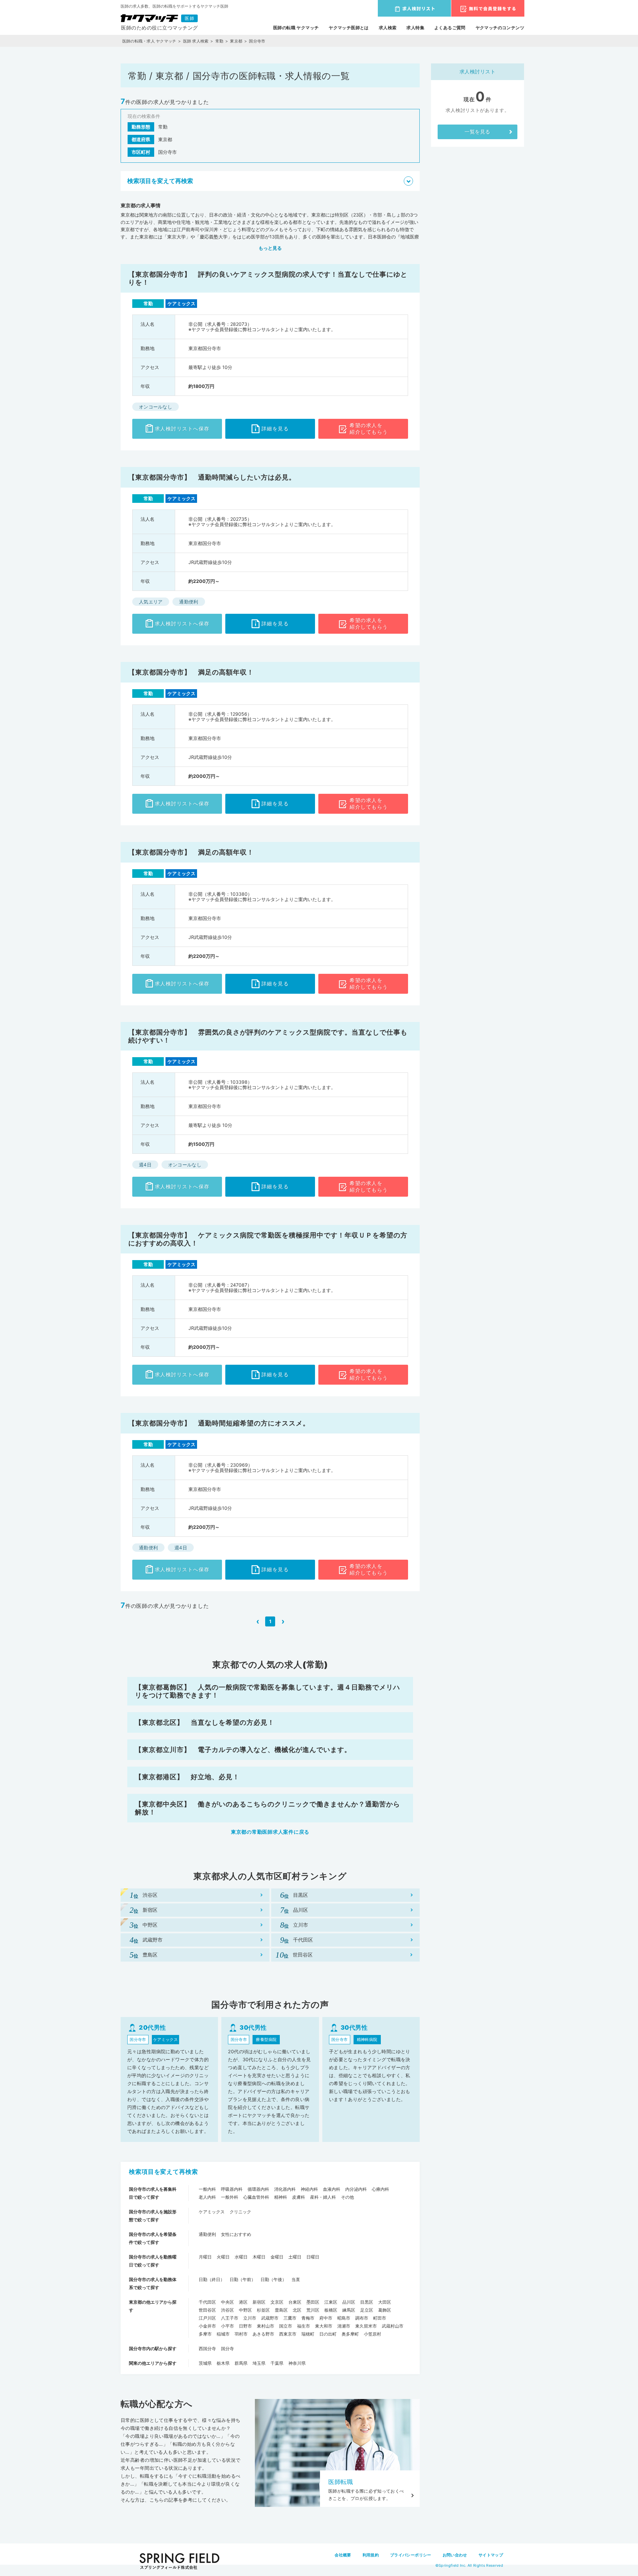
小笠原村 (372, 2334)
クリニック (240, 2212)
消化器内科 (285, 2189)
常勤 (219, 41)
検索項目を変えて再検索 (163, 2172)
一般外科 (230, 2197)
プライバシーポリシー (411, 2555)
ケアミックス (212, 2212)
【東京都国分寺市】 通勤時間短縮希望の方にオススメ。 (219, 1423)
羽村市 (241, 2334)
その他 (347, 2197)
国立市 (286, 2326)
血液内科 (332, 2189)
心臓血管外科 (256, 2197)
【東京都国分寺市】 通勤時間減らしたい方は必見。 (212, 477)
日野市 (245, 2326)
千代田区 (207, 2302)
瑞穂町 (308, 2334)
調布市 (362, 2318)
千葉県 (277, 2363)
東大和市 (324, 2326)
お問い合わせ (455, 2555)
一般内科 (207, 2189)
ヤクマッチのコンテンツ (500, 28)
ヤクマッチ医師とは (349, 28)
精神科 (281, 2197)
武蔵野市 (270, 2318)
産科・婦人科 (323, 2197)
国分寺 (227, 2348)
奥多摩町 (350, 2334)
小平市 (227, 2326)
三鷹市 (290, 2318)
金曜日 (277, 2257)
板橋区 (331, 2310)
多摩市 (205, 2334)
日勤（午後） (273, 2279)
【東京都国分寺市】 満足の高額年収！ (191, 672)
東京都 (236, 41)
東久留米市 (366, 2326)
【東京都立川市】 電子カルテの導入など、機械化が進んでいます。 (243, 1750)
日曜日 (313, 2257)
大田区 (385, 2302)
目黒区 (367, 2302)
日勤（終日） (212, 2279)
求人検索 (388, 28)
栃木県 (223, 2363)
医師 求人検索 (196, 41)
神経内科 (309, 2189)
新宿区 (259, 2302)
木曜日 (259, 2257)
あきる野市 (263, 2334)
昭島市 (344, 2318)
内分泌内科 (356, 2189)
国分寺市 (257, 41)
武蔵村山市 (393, 2326)
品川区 (349, 2302)
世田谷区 (207, 2310)
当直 (296, 2279)
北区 (297, 2310)
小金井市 (207, 2326)
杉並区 (263, 2310)
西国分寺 (207, 2348)
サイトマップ (491, 2555)
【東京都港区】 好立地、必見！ (187, 1777)
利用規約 (371, 2555)
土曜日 (295, 2257)
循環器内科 (258, 2189)
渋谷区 (227, 2310)
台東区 (295, 2302)
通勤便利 (207, 2234)
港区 (243, 2302)
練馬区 (349, 2310)
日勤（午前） (243, 2279)
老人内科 (207, 2197)
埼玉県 (259, 2363)
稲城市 (223, 2334)
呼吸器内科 (232, 2189)
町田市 (380, 2318)
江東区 (331, 2302)
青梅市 (308, 2318)
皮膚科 (299, 2197)
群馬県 (241, 2363)
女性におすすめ (236, 2234)
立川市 (250, 2318)
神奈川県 (297, 2363)
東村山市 (266, 2326)
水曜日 (241, 2257)
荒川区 (313, 2310)
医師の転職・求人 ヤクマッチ (149, 41)
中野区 (245, 2310)
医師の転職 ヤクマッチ (296, 28)
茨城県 (205, 2363)
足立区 (367, 2310)
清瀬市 (344, 2326)
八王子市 (230, 2318)
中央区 (227, 2302)
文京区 (277, 2302)
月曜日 (205, 2257)
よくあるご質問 (450, 28)
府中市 (326, 2318)
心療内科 (380, 2189)
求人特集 (415, 28)
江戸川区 (207, 2318)
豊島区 (281, 2310)
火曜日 (223, 2257)
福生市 (304, 2326)
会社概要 (343, 2555)
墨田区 (313, 2302)
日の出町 (328, 2334)
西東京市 (288, 2334)
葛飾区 (385, 2310)
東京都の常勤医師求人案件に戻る (270, 1832)
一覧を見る (477, 132)
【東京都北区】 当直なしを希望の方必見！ (205, 1722)
